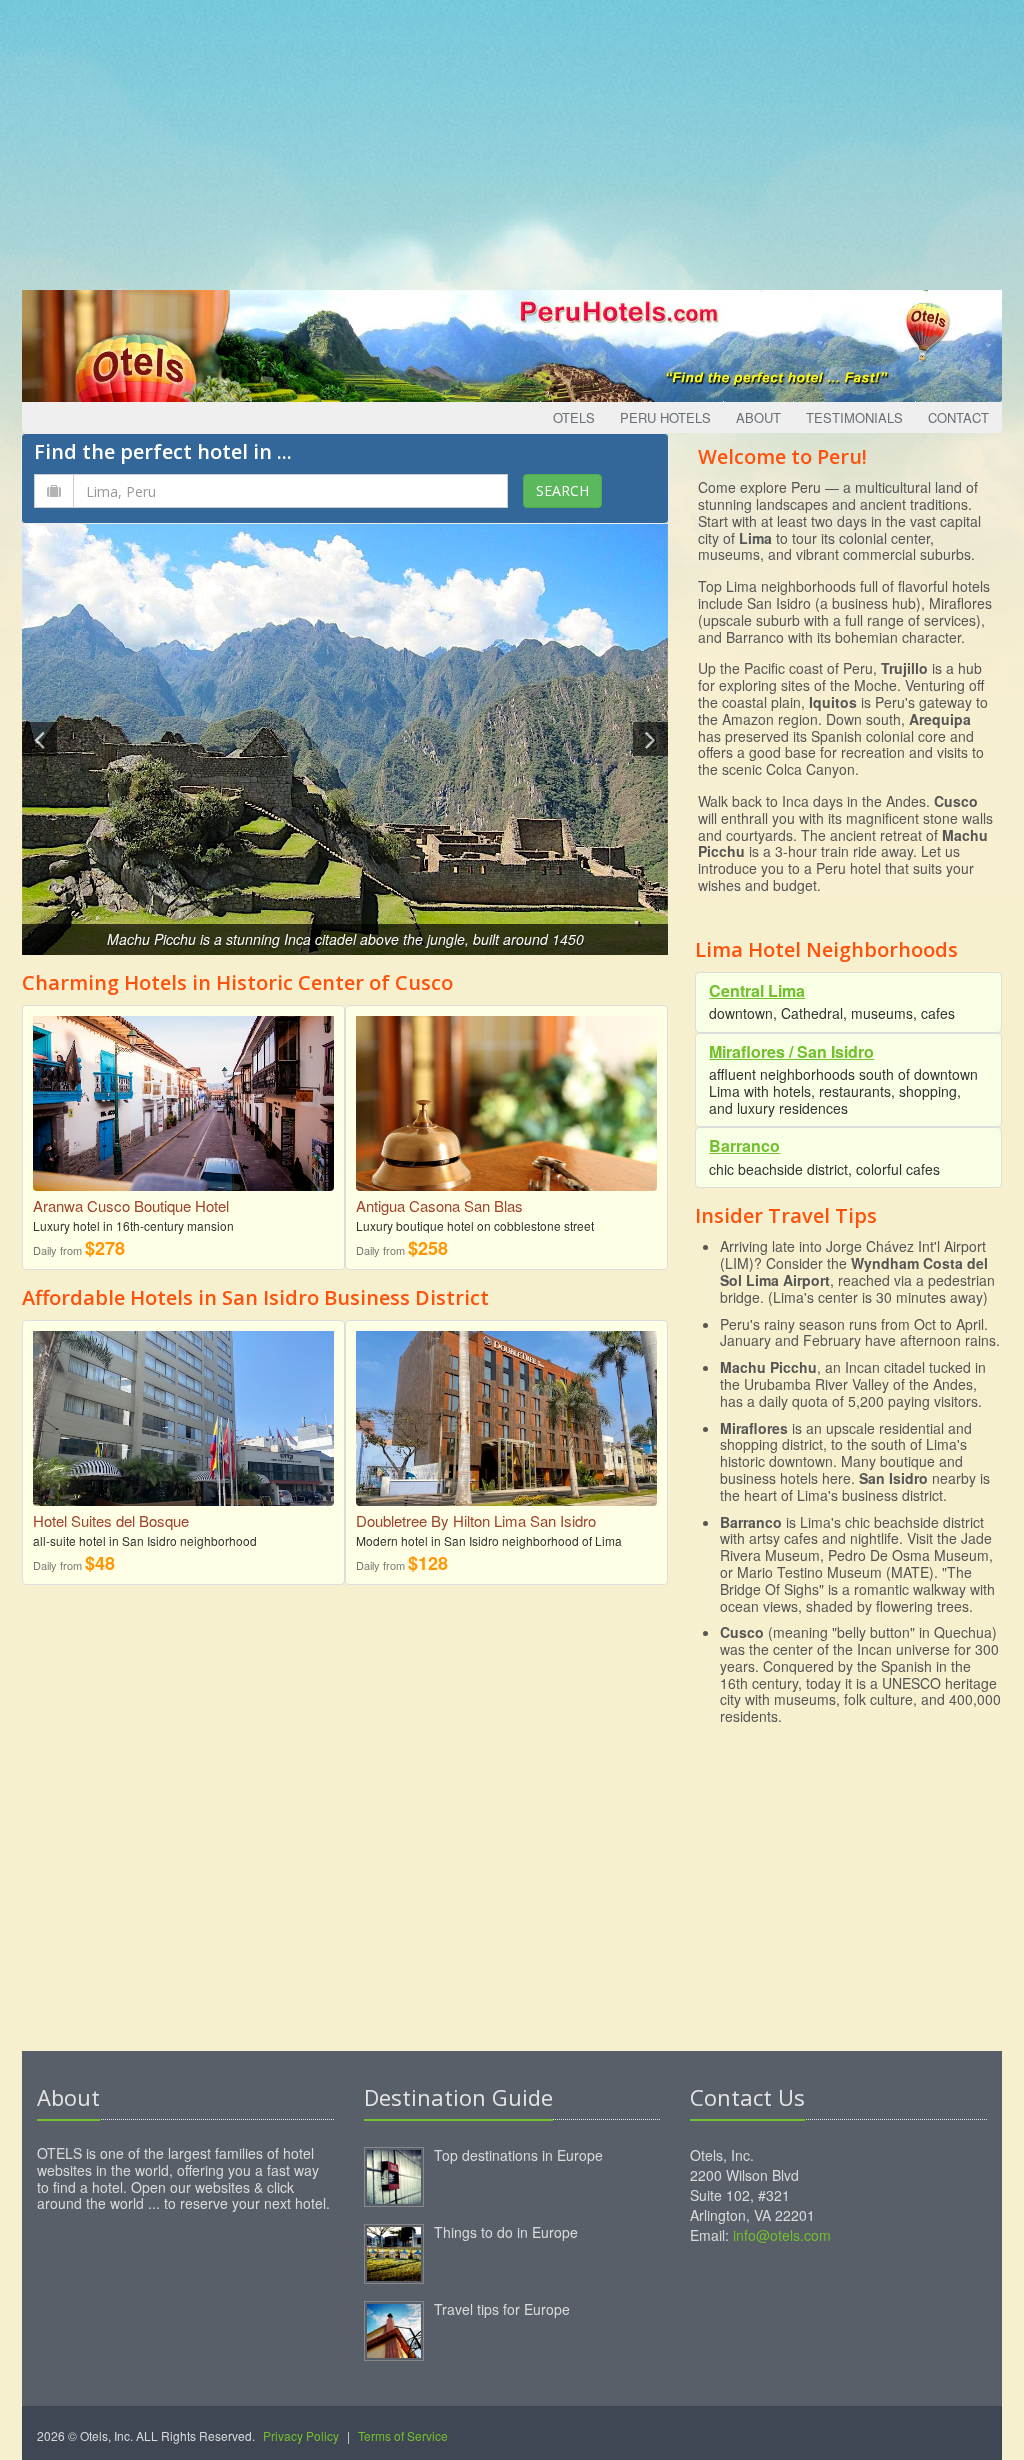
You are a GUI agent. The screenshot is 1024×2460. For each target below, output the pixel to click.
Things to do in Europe (506, 2232)
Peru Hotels (665, 417)
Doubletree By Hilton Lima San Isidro (476, 1520)
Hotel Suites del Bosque (111, 1520)
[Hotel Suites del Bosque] (183, 1421)
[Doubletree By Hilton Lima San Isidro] (506, 1415)
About (758, 417)
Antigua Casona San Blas (439, 1205)
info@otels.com (782, 2235)
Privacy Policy (301, 2435)
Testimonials (854, 417)
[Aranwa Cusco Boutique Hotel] (183, 1101)
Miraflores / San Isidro (791, 1051)
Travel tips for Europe (502, 2309)
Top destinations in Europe (518, 2155)
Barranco (744, 1145)
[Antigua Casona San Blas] (506, 1101)
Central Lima (757, 990)
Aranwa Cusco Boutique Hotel (131, 1205)
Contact (958, 417)
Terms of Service (403, 2435)
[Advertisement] (512, 140)
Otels (574, 417)
